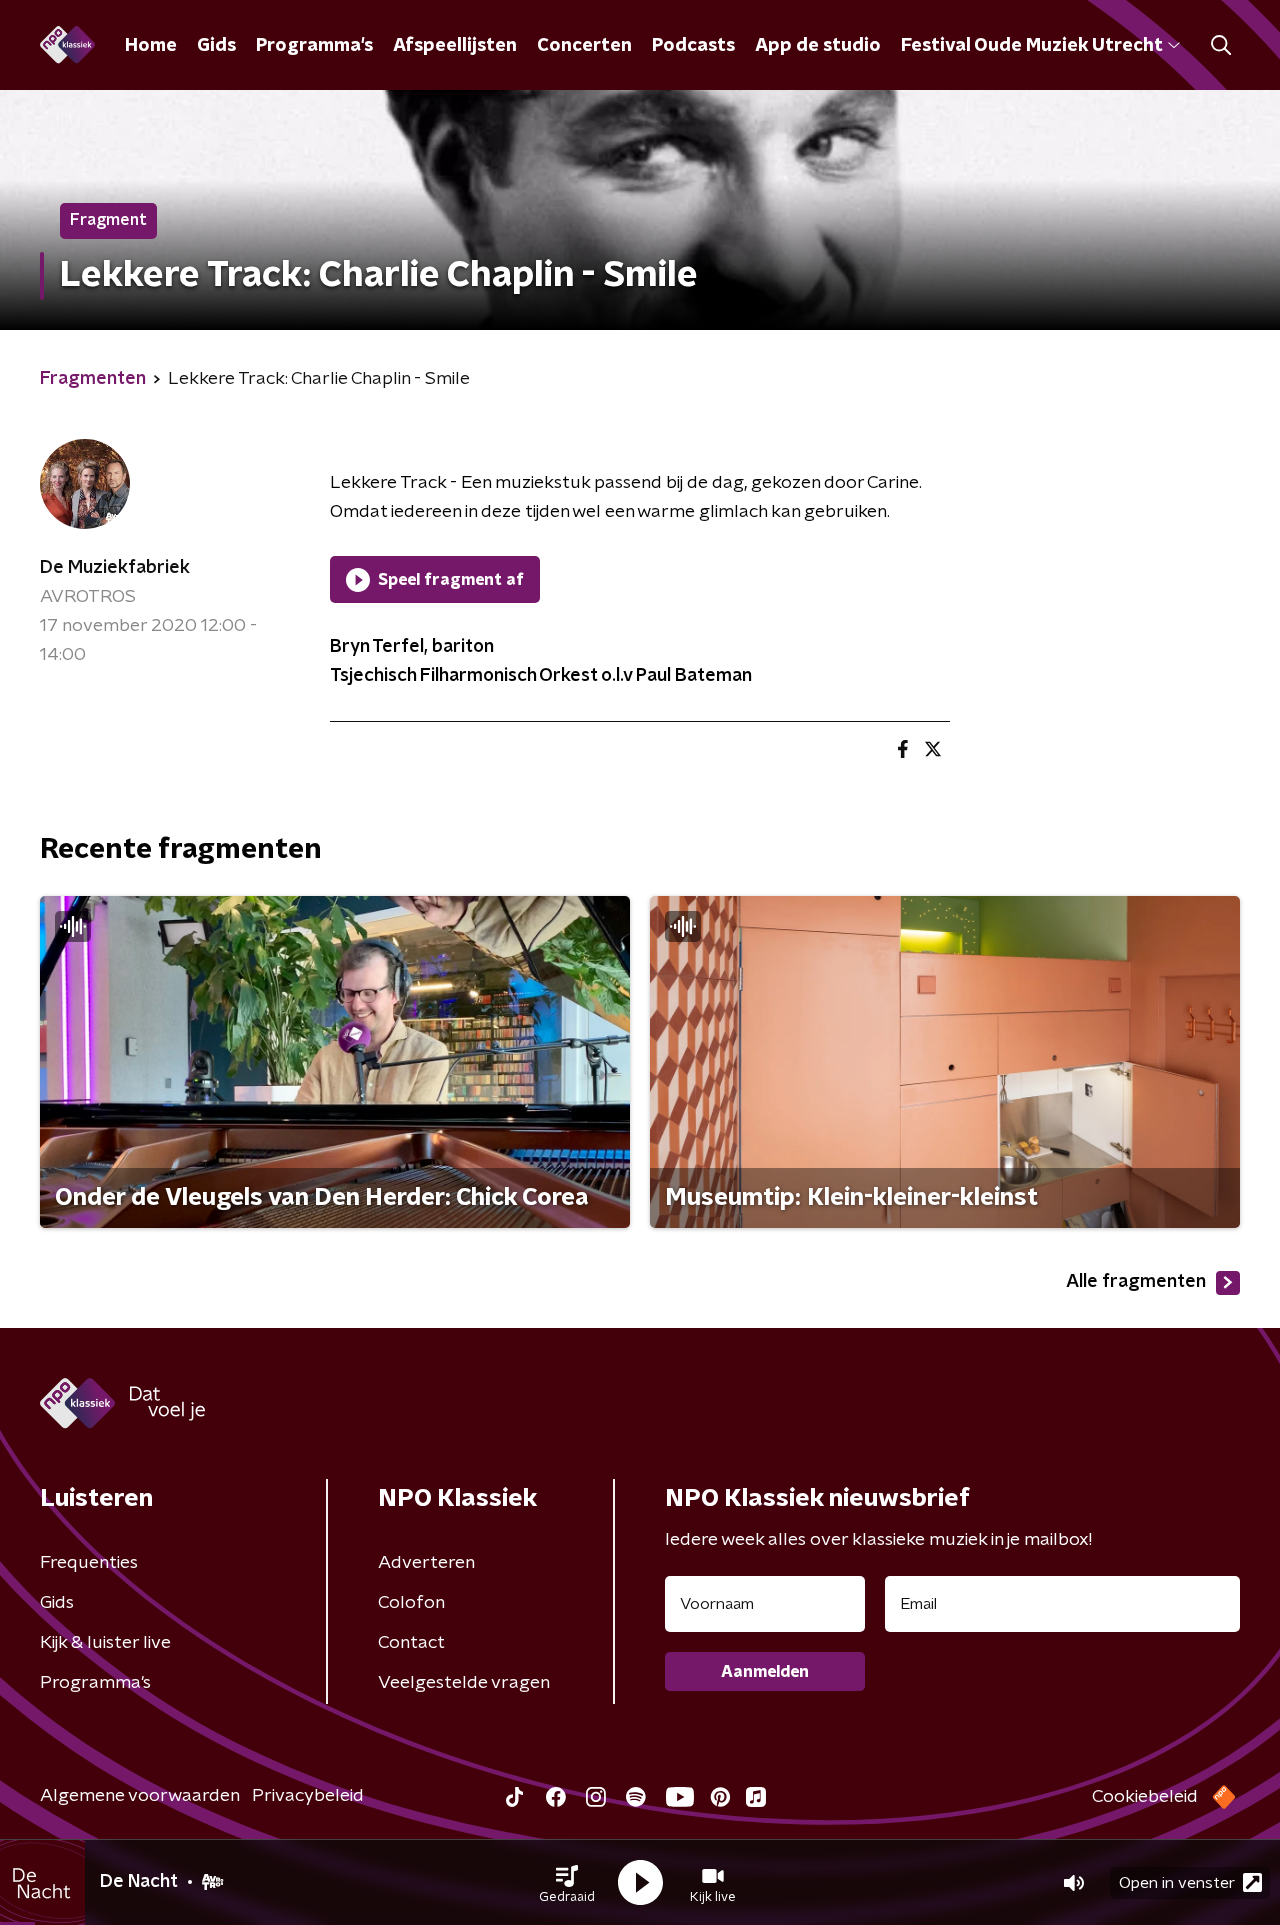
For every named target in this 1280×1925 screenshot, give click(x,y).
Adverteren (426, 1563)
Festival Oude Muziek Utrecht (1031, 46)
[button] (567, 1883)
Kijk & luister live (105, 1643)
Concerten (584, 46)
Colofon (411, 1603)
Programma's (314, 46)
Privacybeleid (308, 1796)
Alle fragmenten (1136, 1282)
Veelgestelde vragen (464, 1683)
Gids (216, 46)
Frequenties (89, 1563)
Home (151, 46)
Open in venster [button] (1177, 1883)
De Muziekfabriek (115, 568)
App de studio (818, 46)
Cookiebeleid (1145, 1797)
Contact (411, 1643)
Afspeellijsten (455, 46)
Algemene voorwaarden (140, 1796)
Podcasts (693, 46)
